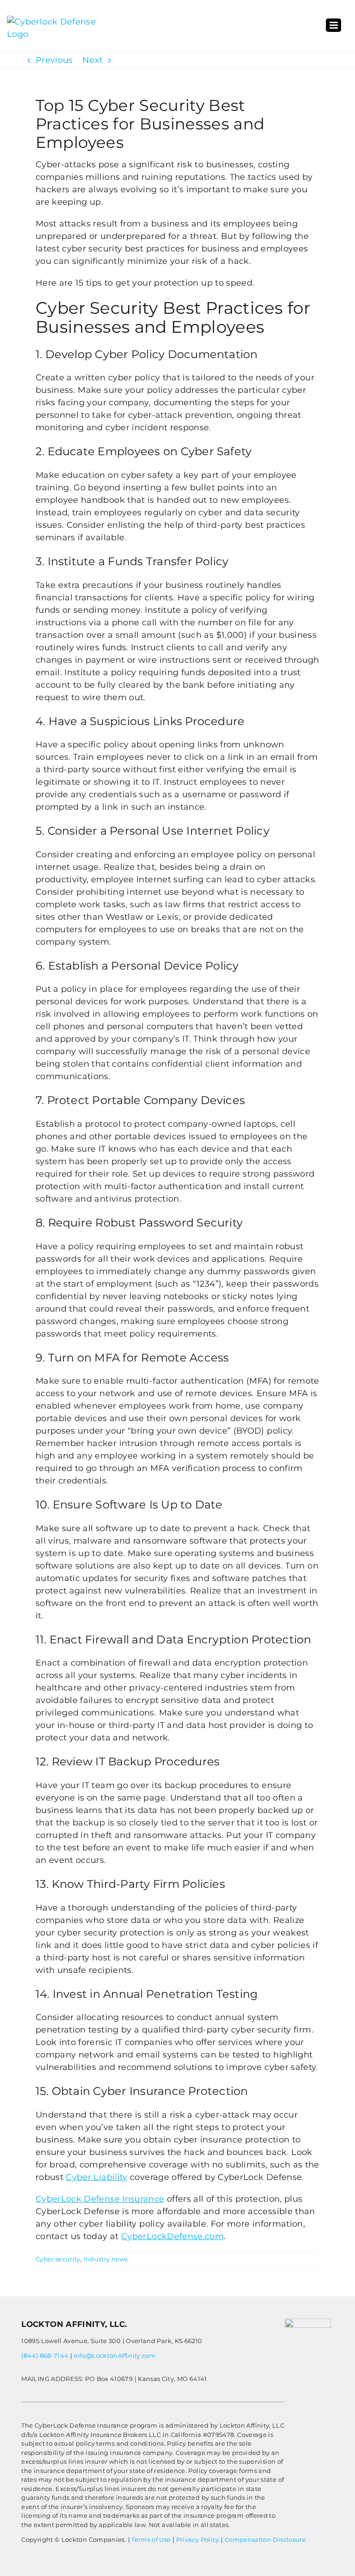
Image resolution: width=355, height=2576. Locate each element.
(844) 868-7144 (45, 2356)
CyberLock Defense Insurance (100, 2199)
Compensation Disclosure (265, 2539)
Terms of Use (151, 2539)
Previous (54, 60)
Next (92, 60)
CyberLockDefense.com (172, 2236)
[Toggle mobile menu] (334, 25)
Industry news (106, 2259)
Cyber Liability (96, 2177)
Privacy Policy (198, 2539)
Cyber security (58, 2259)
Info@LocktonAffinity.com (115, 2356)
